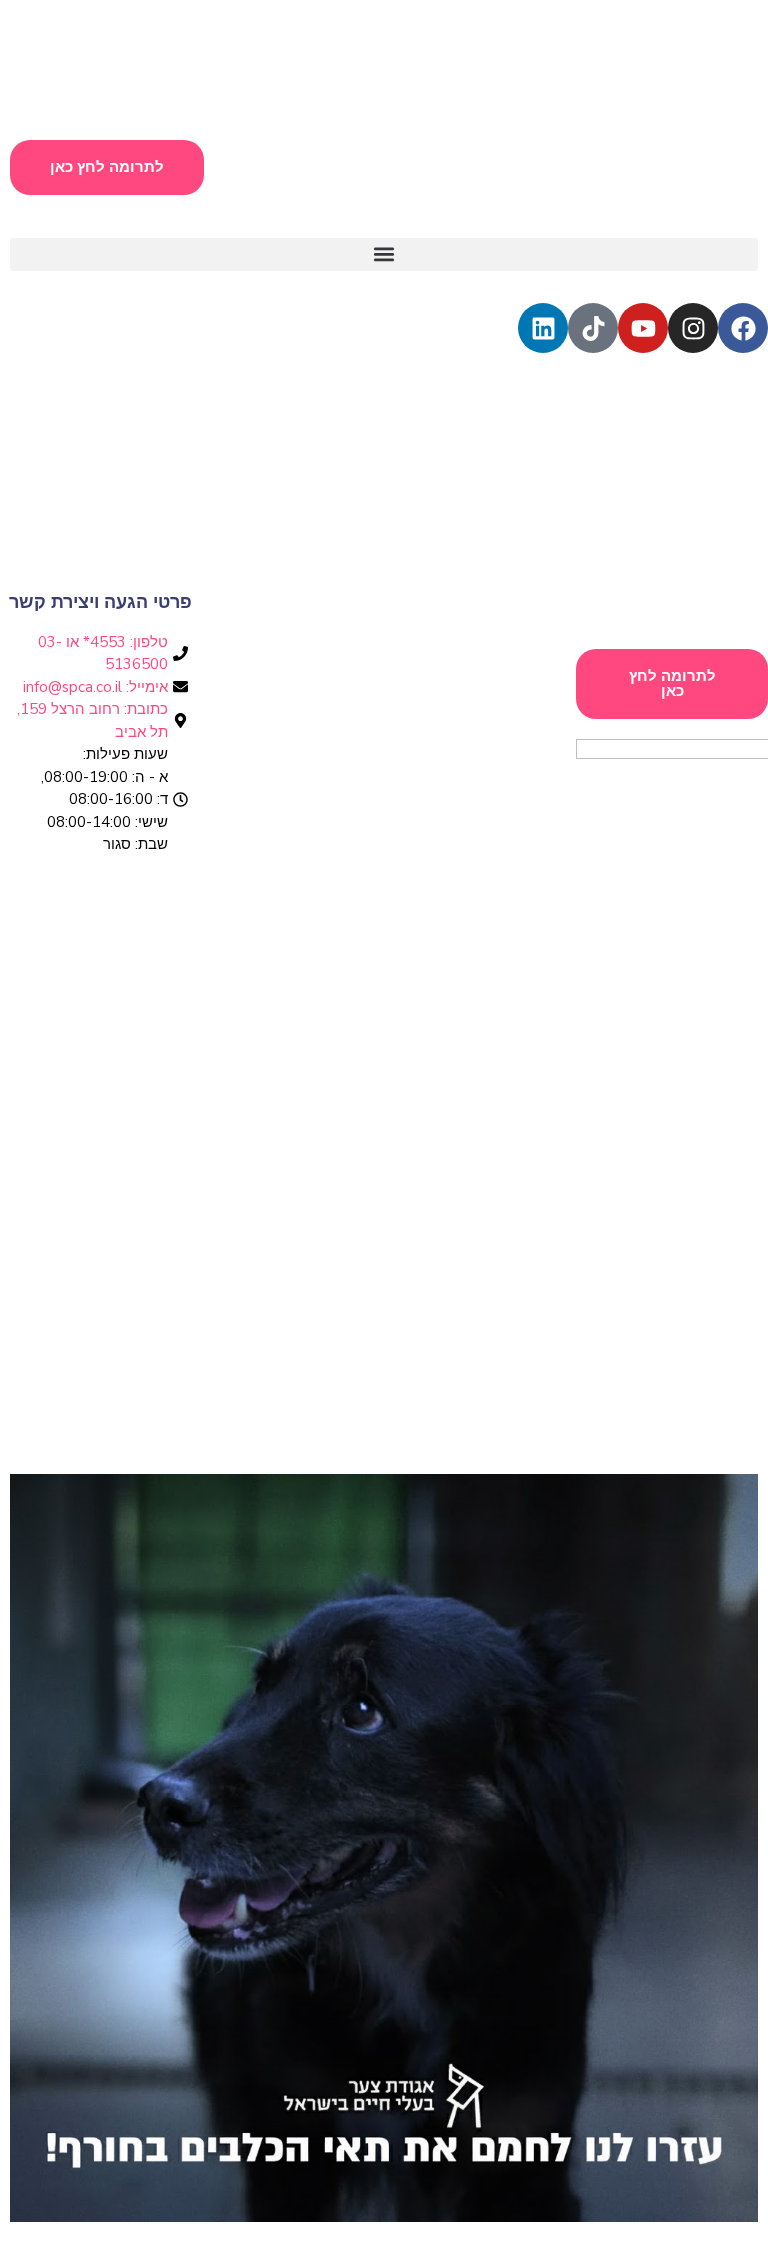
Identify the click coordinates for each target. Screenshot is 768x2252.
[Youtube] (643, 328)
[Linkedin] (543, 328)
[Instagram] (693, 328)
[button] (384, 254)
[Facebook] (743, 328)
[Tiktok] (593, 328)
